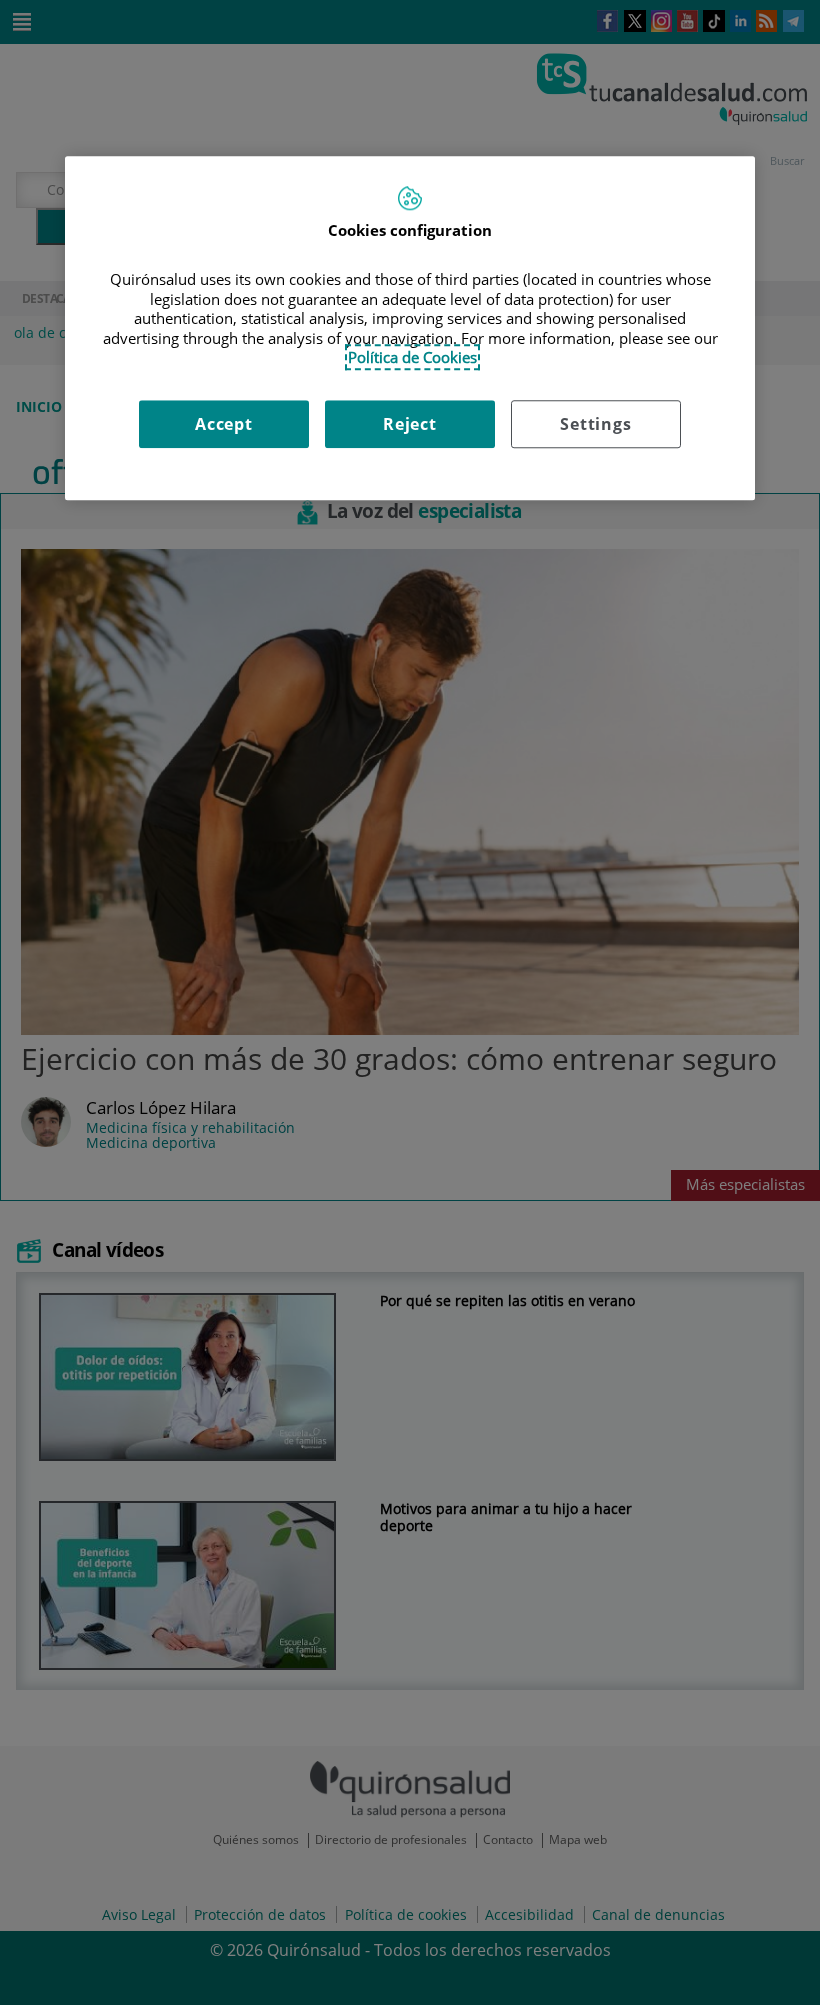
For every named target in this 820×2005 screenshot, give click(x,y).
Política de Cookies (412, 357)
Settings (595, 424)
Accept (224, 424)
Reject (410, 424)
